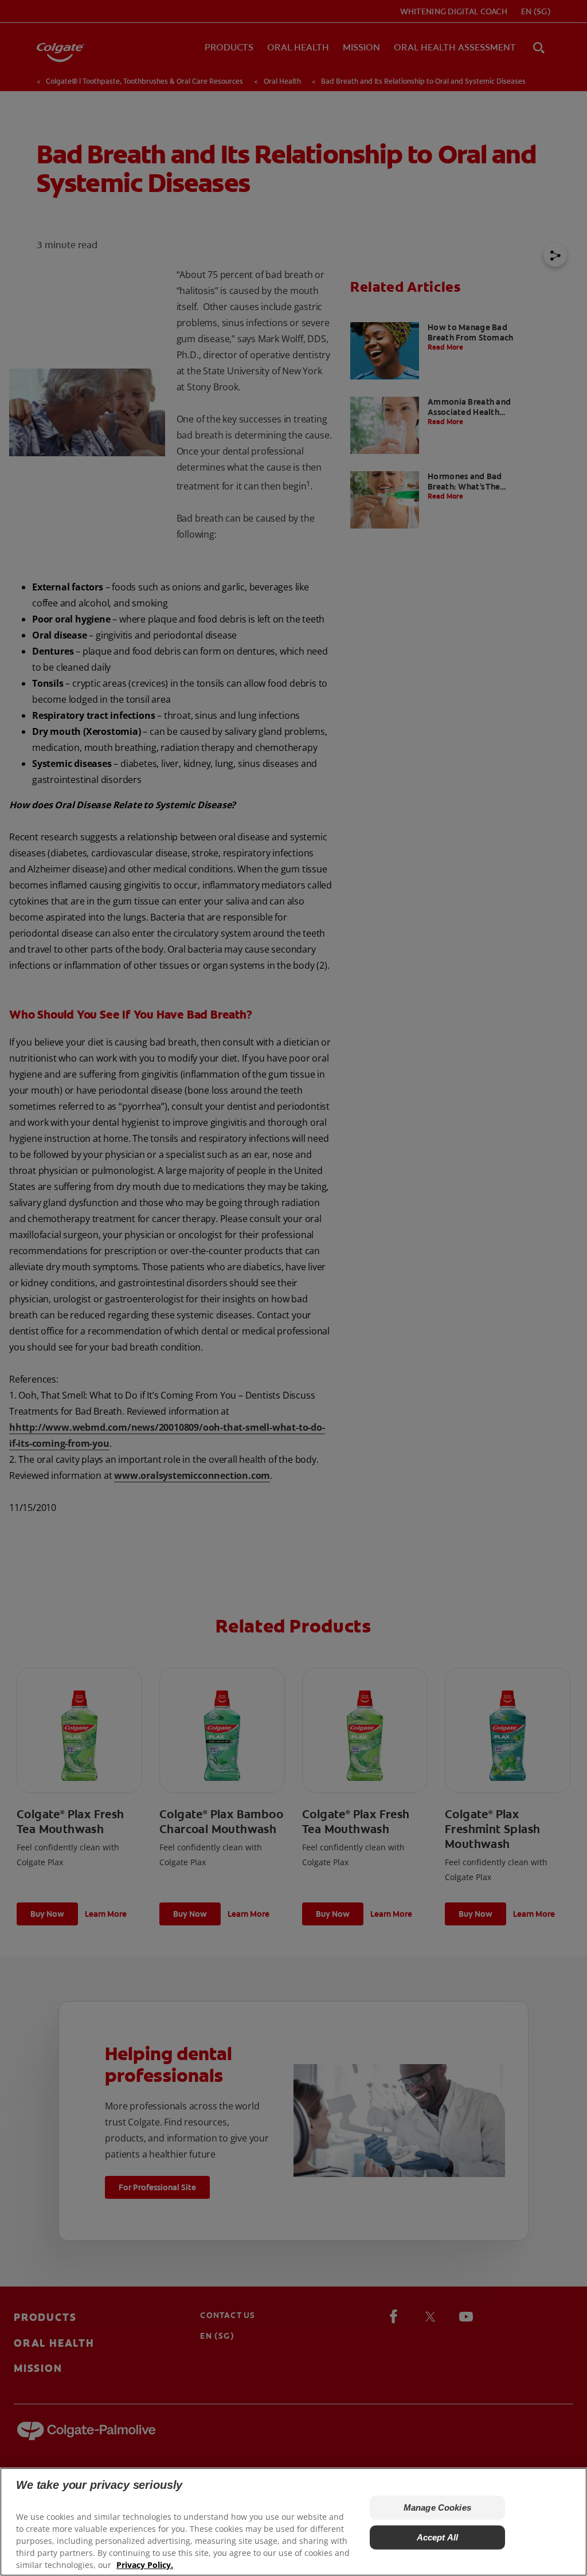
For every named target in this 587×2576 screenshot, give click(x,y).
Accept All (438, 2537)
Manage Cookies (437, 2508)
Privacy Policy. (145, 2565)
